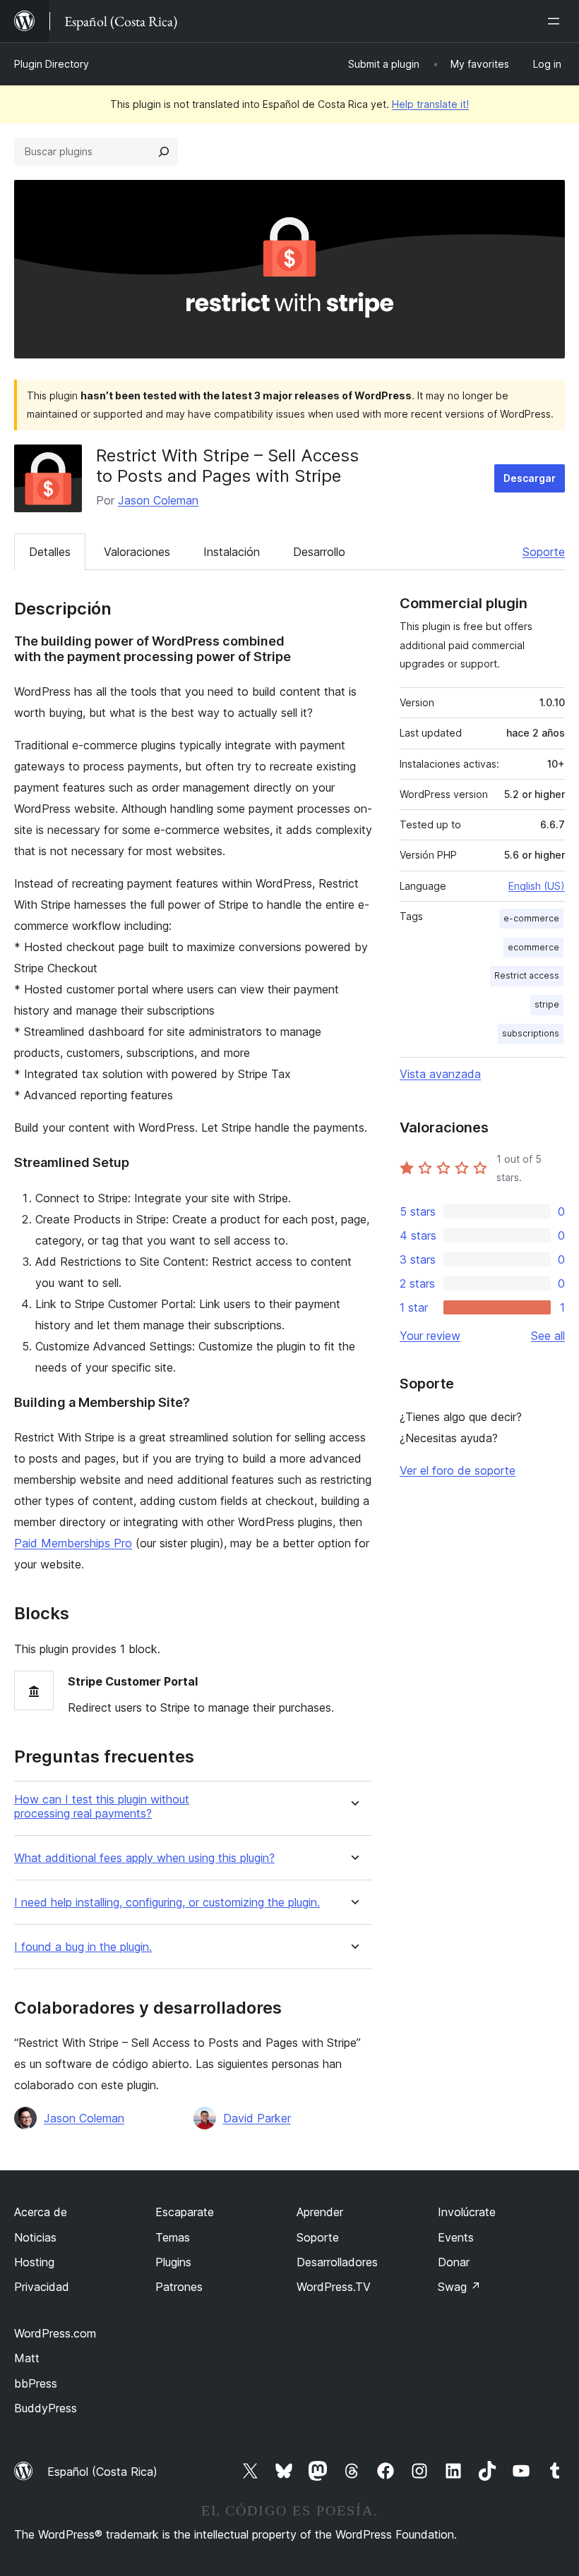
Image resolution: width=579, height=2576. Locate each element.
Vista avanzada (440, 1074)
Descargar (530, 478)
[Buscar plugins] (164, 152)
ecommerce (533, 947)
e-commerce (531, 918)
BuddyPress (46, 2408)
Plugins (173, 2262)
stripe (547, 1004)
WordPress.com (55, 2333)
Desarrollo (319, 552)
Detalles (50, 552)
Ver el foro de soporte (458, 1470)
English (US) (537, 886)
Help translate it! (430, 104)
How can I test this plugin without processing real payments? (102, 1806)
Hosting (34, 2262)
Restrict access (527, 975)
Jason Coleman (158, 500)
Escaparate (185, 2212)
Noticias (35, 2237)
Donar (454, 2262)
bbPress (36, 2383)
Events (456, 2237)
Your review (430, 1336)
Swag (459, 2287)
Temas (173, 2237)
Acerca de (41, 2212)
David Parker (257, 2118)
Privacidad (42, 2287)
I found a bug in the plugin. (83, 1947)
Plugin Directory (52, 64)
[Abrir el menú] (556, 21)
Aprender (320, 2212)
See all (548, 1336)
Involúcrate (467, 2212)
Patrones (179, 2287)
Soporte (544, 552)
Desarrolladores (337, 2262)
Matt (27, 2358)
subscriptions (531, 1033)
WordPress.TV (334, 2287)
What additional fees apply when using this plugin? (144, 1858)
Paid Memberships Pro (73, 1543)
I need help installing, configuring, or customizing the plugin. (167, 1903)
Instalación (232, 552)
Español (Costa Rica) (102, 2472)
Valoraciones (137, 552)
